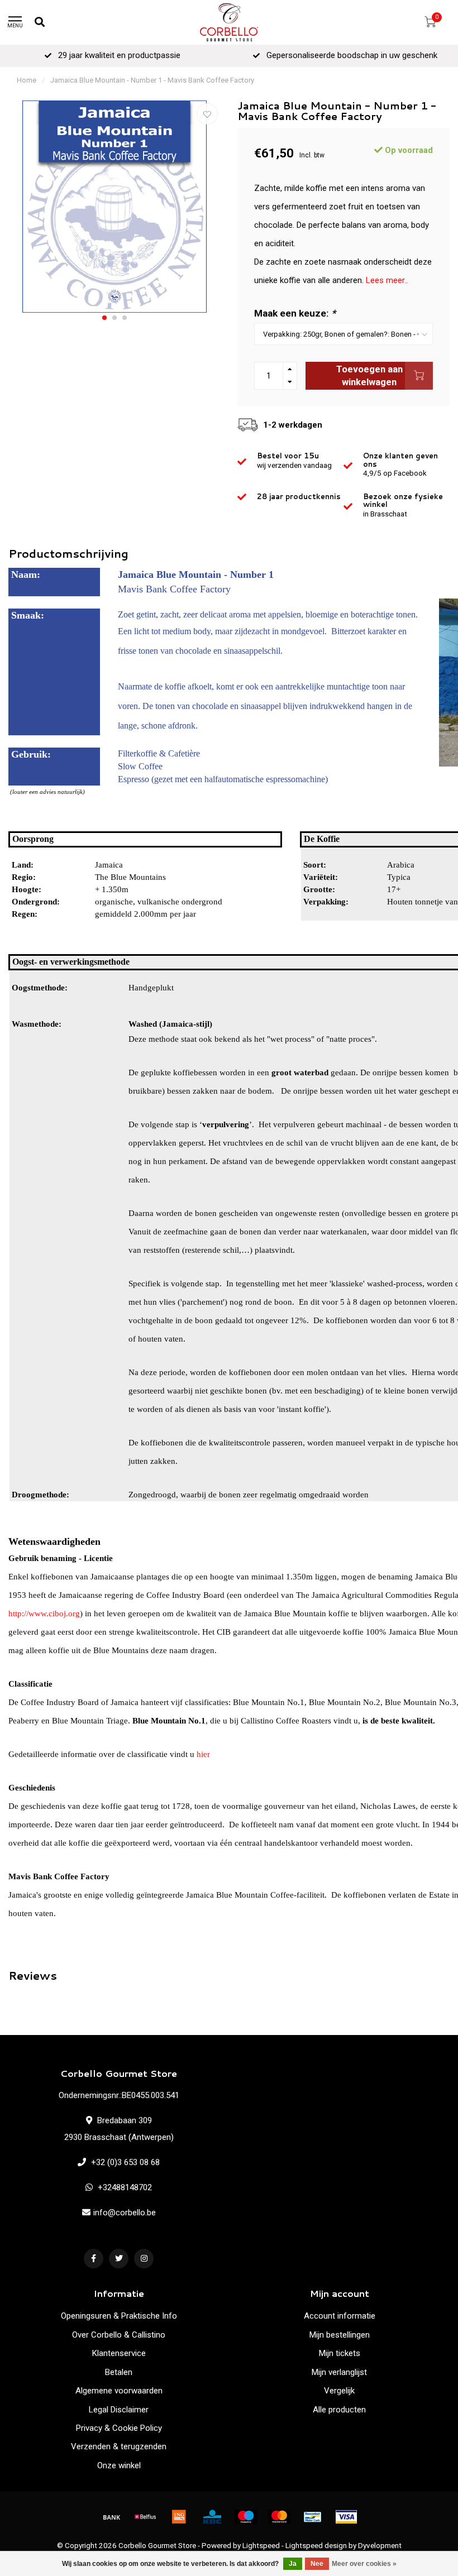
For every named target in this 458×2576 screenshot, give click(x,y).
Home (27, 80)
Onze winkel (119, 2465)
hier (203, 1754)
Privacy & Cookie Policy (119, 2428)
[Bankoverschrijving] (112, 2517)
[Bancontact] (313, 2517)
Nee (317, 2564)
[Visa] (346, 2517)
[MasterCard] (279, 2517)
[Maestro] (246, 2517)
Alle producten (339, 2410)
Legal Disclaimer (119, 2410)
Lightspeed (261, 2545)
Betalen (119, 2372)
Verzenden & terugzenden (119, 2446)
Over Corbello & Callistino (119, 2335)
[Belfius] (145, 2517)
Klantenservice (119, 2353)
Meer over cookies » (364, 2564)
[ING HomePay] (179, 2517)
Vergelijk (339, 2391)
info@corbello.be (125, 2213)
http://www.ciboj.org (44, 1613)
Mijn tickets (340, 2353)
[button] (104, 318)
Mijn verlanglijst (339, 2372)
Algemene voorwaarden (119, 2391)
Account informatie (340, 2316)
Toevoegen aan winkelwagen (369, 376)
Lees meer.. (387, 280)
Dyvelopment (380, 2545)
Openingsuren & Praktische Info (119, 2316)
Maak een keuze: (295, 313)
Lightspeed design (316, 2545)
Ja (293, 2564)
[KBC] (212, 2517)
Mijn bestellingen (340, 2335)
